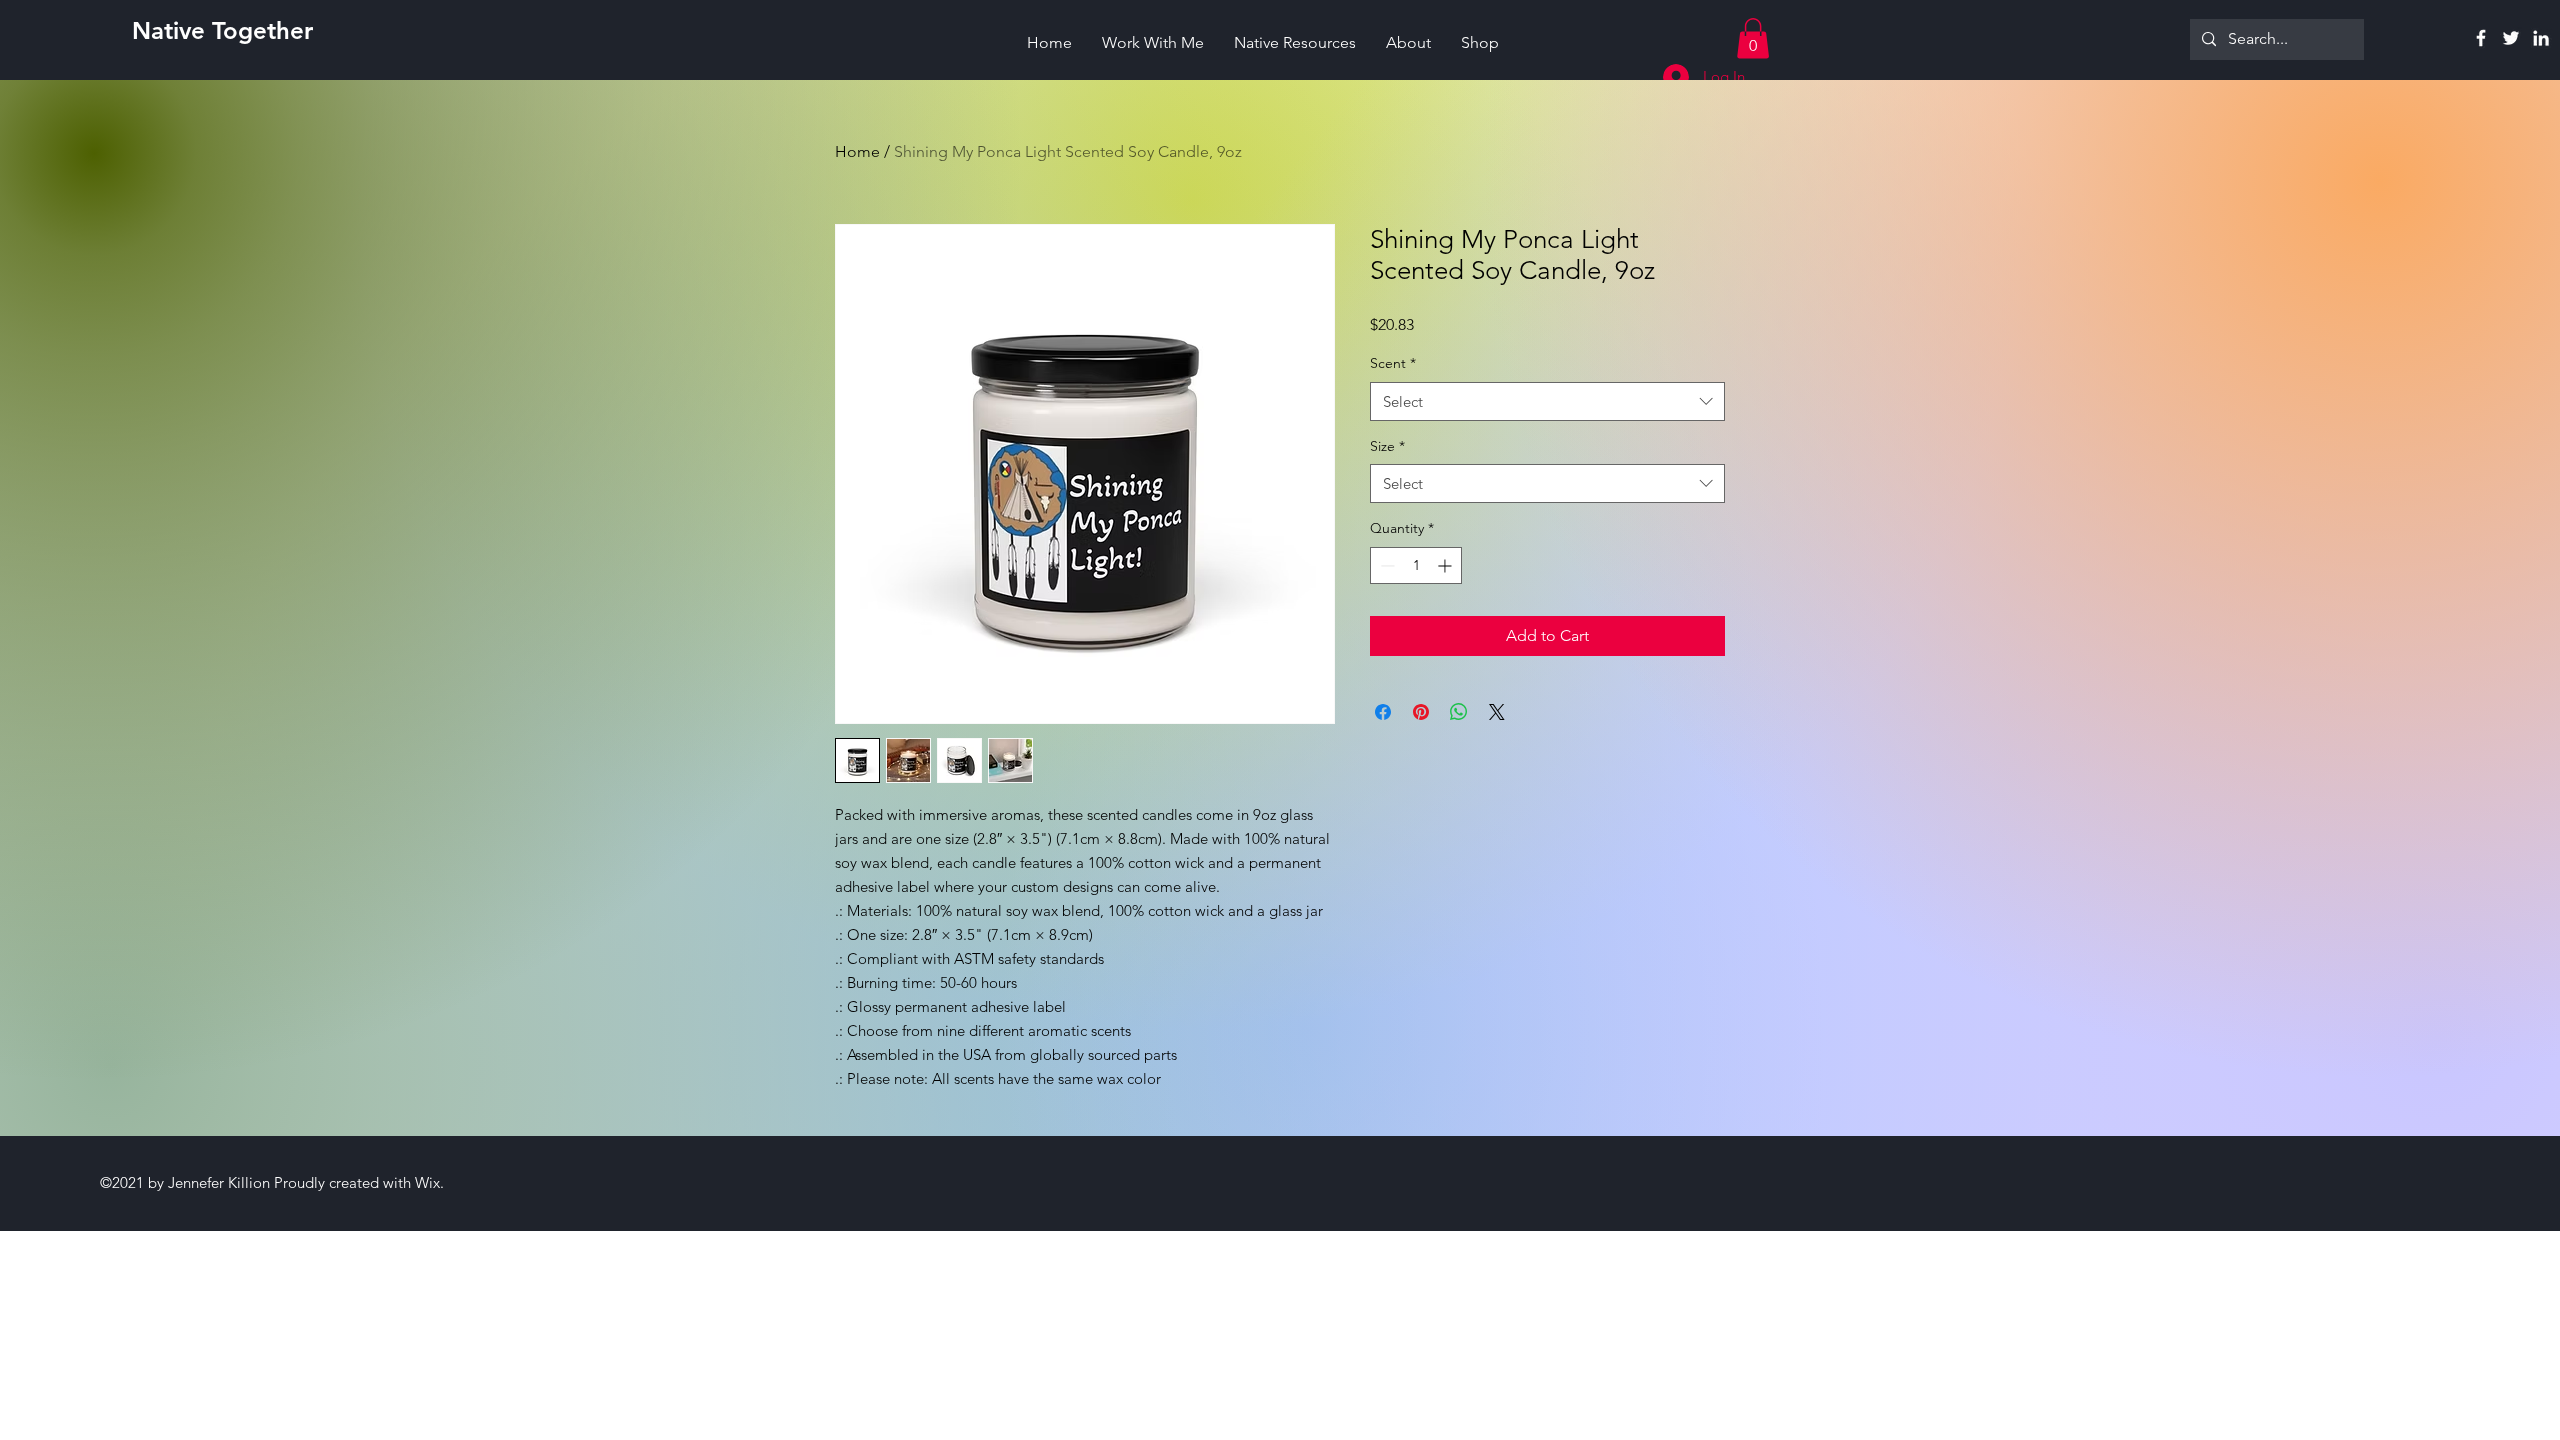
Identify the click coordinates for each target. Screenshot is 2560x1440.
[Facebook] (2481, 38)
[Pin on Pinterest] (1421, 712)
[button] (1753, 38)
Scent (1393, 363)
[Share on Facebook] (1383, 712)
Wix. (429, 1182)
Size (1387, 446)
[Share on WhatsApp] (1459, 712)
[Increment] (1446, 565)
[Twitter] (2511, 38)
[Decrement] (1385, 565)
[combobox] (1547, 401)
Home (857, 151)
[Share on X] (1497, 712)
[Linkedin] (2541, 38)
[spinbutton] (1416, 565)
